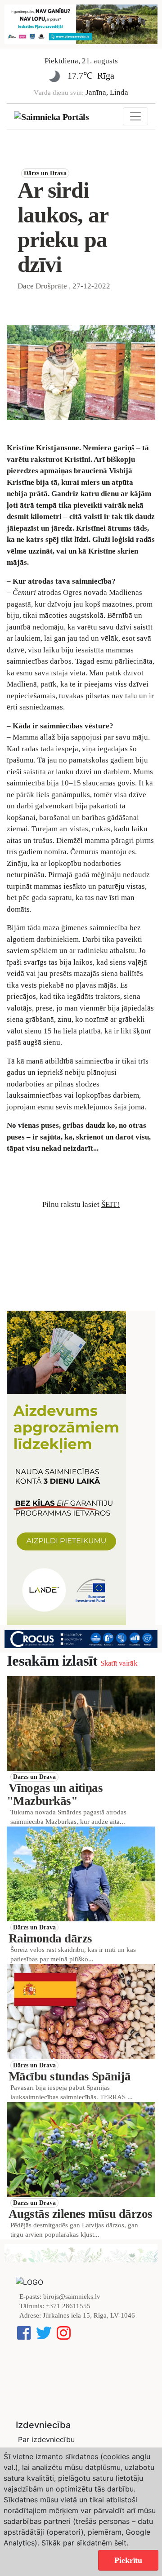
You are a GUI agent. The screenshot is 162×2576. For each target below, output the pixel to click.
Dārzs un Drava (45, 173)
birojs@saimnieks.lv (72, 2297)
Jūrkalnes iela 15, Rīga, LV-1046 (89, 2315)
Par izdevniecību (46, 2439)
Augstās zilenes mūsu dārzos (80, 2214)
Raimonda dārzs (50, 1938)
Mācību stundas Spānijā (70, 2076)
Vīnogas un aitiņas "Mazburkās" (55, 1794)
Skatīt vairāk (119, 1663)
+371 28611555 (68, 2306)
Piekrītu (128, 2560)
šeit (120, 2543)
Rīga (106, 75)
